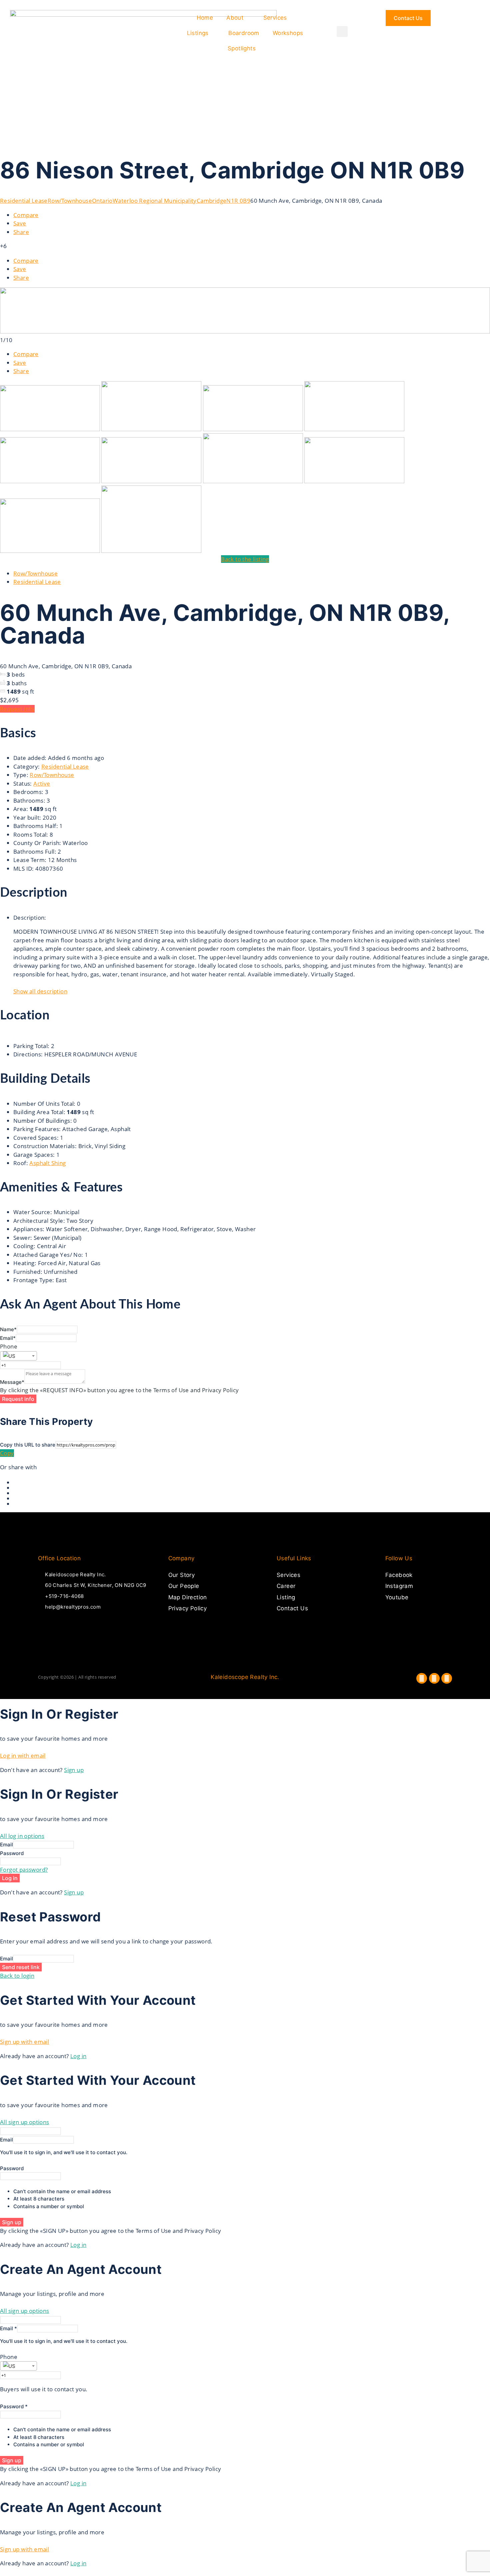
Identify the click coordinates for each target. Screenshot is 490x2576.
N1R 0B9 (238, 201)
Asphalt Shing (47, 1163)
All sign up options (25, 2122)
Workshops (288, 33)
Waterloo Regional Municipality (155, 201)
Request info (17, 709)
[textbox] (18, 1356)
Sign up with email (24, 2042)
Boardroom (244, 33)
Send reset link (21, 1967)
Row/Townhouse (70, 201)
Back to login (17, 1976)
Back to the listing (245, 559)
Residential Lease (24, 201)
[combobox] (18, 1356)
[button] (342, 32)
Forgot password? (24, 1870)
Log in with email (23, 1756)
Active (42, 783)
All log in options (22, 1836)
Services (275, 18)
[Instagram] (434, 1678)
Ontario (102, 201)
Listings (198, 33)
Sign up (74, 1770)
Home (205, 18)
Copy (7, 1453)
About (235, 18)
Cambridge (212, 201)
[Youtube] (447, 1678)
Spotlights (242, 48)
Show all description (40, 991)
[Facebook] (422, 1678)
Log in (10, 1878)
